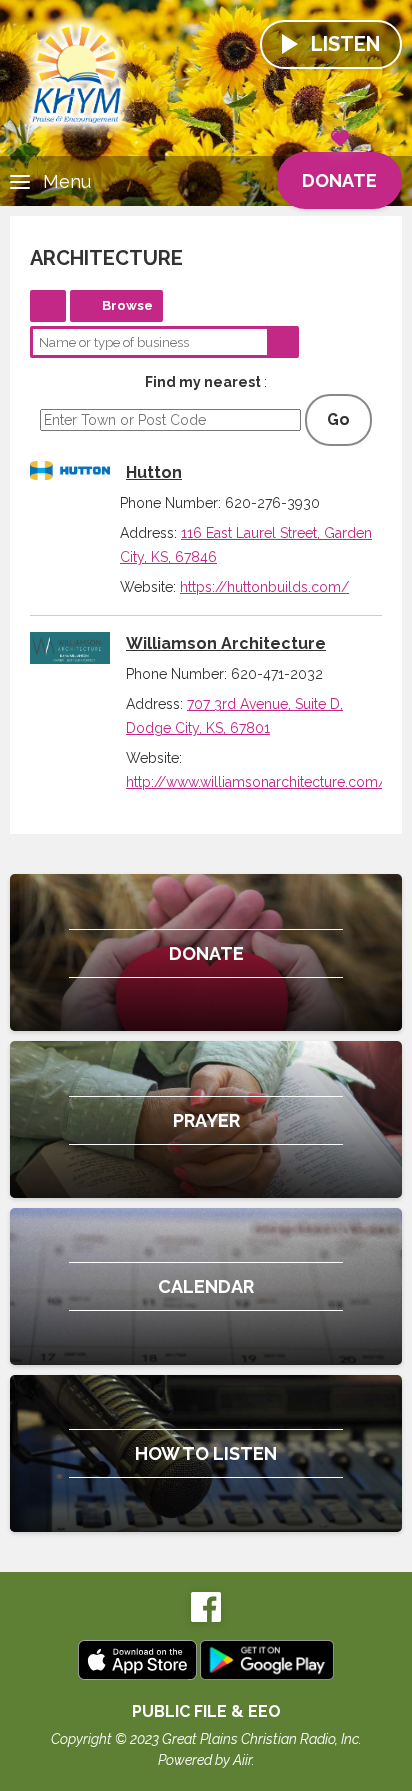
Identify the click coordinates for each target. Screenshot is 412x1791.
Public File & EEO (206, 1711)
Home (48, 306)
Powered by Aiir (205, 1760)
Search (283, 342)
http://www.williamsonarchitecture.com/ (256, 782)
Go (338, 419)
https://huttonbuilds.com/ (264, 587)
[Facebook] (206, 1617)
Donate (339, 180)
